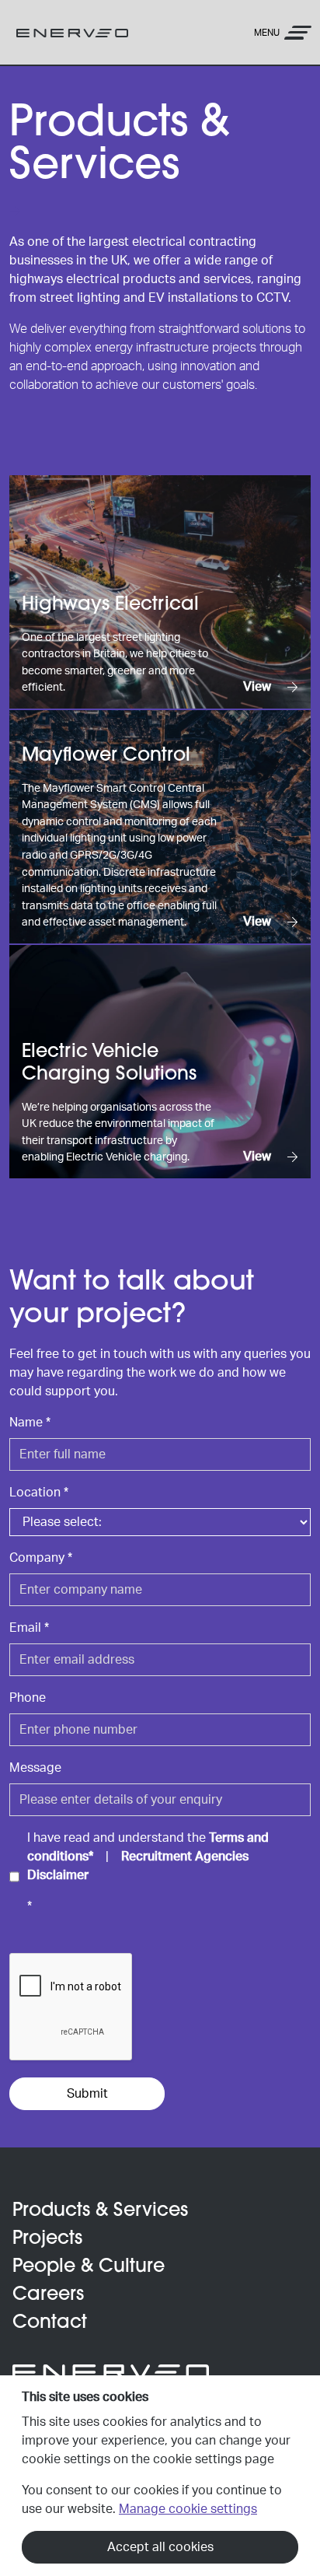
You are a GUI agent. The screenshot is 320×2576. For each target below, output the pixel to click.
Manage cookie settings (188, 2509)
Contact (50, 2323)
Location (39, 1493)
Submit (87, 2094)
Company (41, 1558)
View (259, 687)
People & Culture (89, 2267)
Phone (28, 1698)
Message (35, 1768)
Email (29, 1628)
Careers (48, 2295)
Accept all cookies (160, 2547)
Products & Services (100, 2211)
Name (30, 1423)
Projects (47, 2239)
